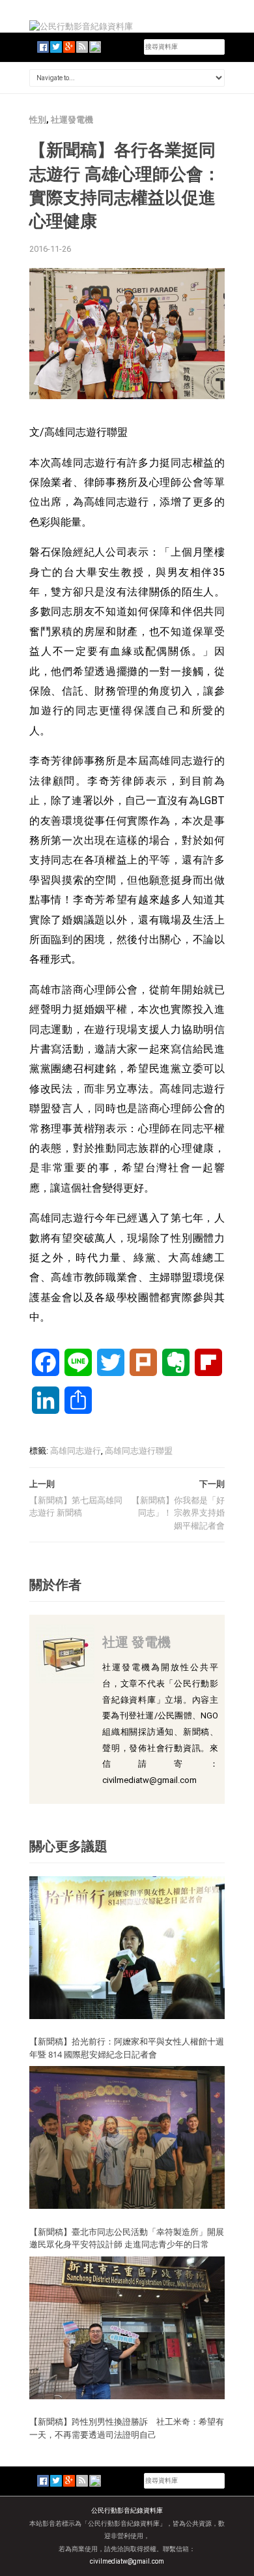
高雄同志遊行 (76, 1451)
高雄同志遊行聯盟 (139, 1451)
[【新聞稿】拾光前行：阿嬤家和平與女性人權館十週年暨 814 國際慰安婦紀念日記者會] (127, 1947)
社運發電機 (72, 120)
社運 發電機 (136, 1642)
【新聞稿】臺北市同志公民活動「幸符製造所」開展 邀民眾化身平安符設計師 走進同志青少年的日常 (131, 2238)
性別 (38, 120)
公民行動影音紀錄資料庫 (127, 2510)
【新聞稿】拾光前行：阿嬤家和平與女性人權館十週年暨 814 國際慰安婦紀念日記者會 (127, 2048)
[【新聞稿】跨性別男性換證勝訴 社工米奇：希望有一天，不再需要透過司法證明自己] (127, 2327)
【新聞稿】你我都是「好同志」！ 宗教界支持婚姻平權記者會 (178, 1513)
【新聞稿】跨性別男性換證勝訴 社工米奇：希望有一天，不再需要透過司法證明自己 (127, 2428)
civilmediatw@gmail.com (127, 2561)
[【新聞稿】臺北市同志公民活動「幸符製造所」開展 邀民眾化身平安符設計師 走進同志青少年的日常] (127, 2137)
